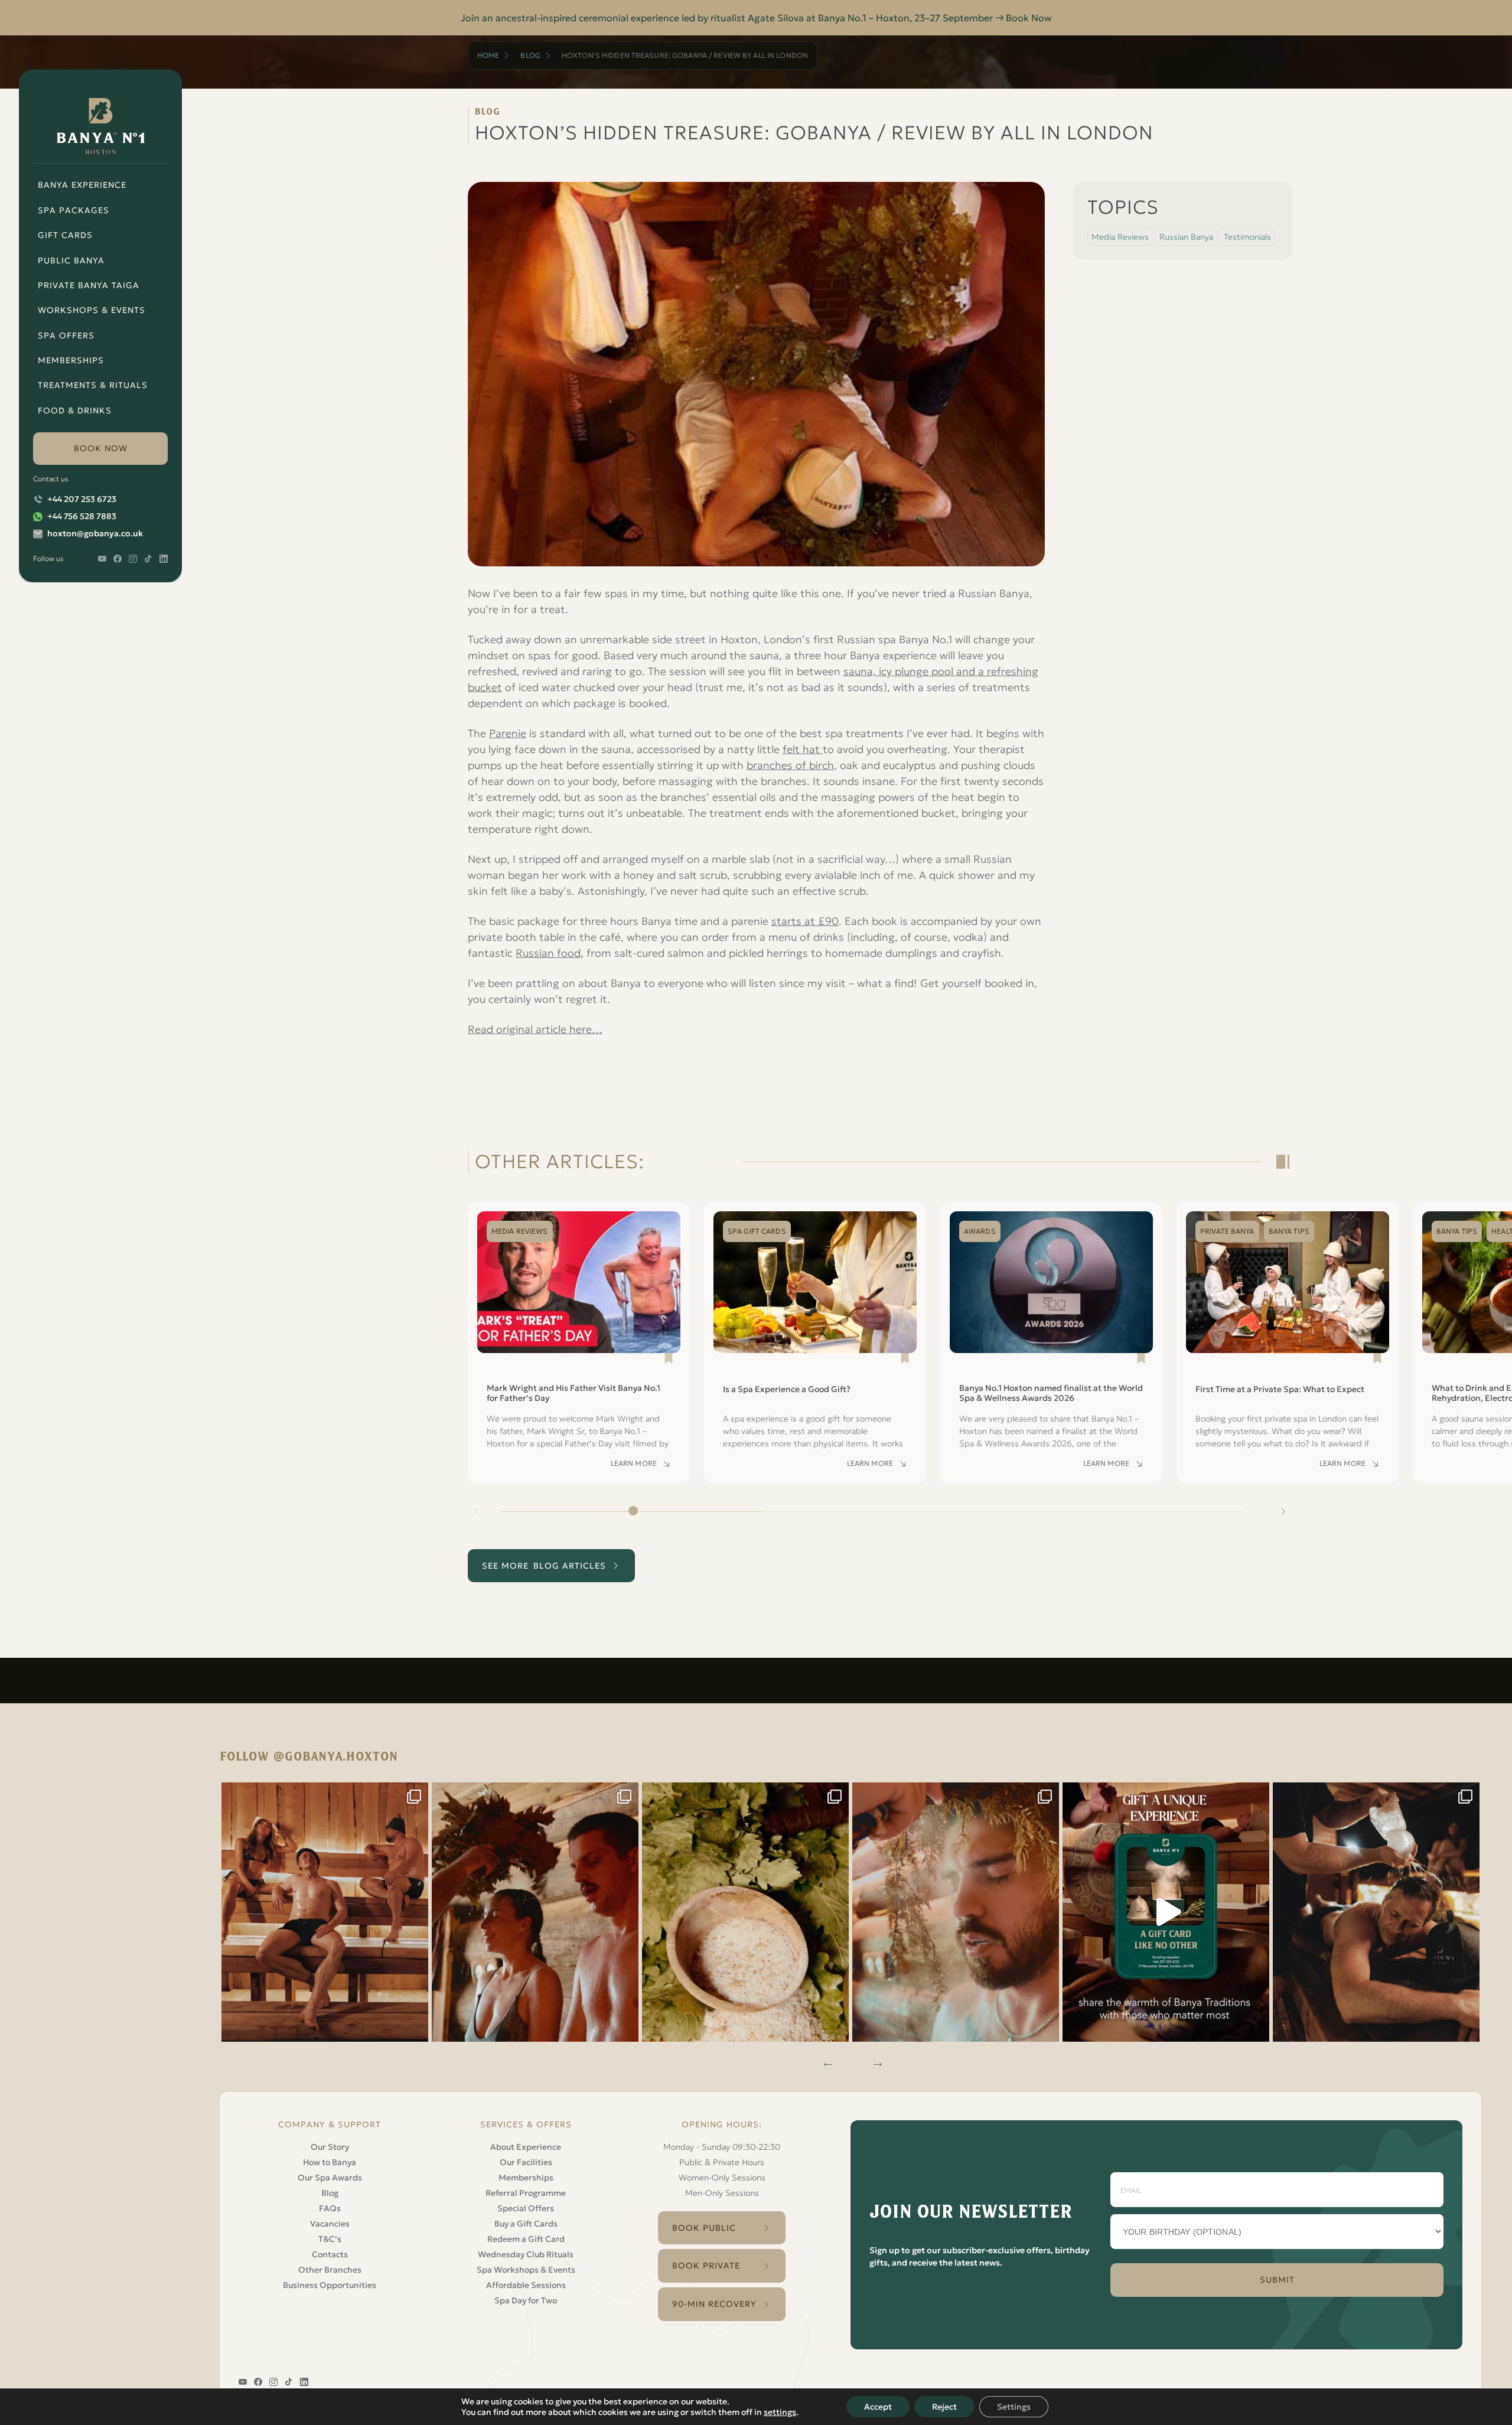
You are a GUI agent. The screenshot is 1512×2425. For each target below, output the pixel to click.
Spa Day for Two (526, 2300)
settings (780, 2412)
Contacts (330, 2254)
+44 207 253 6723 (82, 499)
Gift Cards (65, 235)
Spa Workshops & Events (526, 2270)
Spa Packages (74, 210)
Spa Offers (66, 335)
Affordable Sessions (526, 2285)
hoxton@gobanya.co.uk (95, 533)
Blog (530, 55)
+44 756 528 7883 (82, 516)
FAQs (330, 2208)
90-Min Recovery (714, 2304)
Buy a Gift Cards (526, 2224)
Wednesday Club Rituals (526, 2254)
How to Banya (330, 2162)
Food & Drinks (75, 410)
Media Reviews (1120, 237)
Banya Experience (82, 185)
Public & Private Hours (722, 2162)
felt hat (803, 749)
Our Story (330, 2147)
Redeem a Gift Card (526, 2239)
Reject (944, 2407)
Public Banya (71, 260)
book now (101, 448)
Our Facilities (526, 2162)
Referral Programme (526, 2193)
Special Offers (526, 2208)
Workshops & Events (92, 310)
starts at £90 (805, 921)
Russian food (548, 953)
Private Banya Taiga (89, 285)
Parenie (508, 733)
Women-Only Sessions (722, 2178)
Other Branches (330, 2270)
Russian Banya (1186, 237)
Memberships (71, 360)
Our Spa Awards (330, 2178)
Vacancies (330, 2224)
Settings (1014, 2407)
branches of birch (790, 765)
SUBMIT (1277, 2280)
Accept (878, 2407)
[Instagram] (325, 1912)
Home (488, 55)
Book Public (704, 2228)
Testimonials (1247, 237)
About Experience (526, 2147)
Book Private (706, 2266)
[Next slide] (1283, 1511)
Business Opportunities (330, 2285)
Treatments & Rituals (93, 385)
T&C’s (330, 2239)
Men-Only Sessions (722, 2193)
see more (544, 1566)
